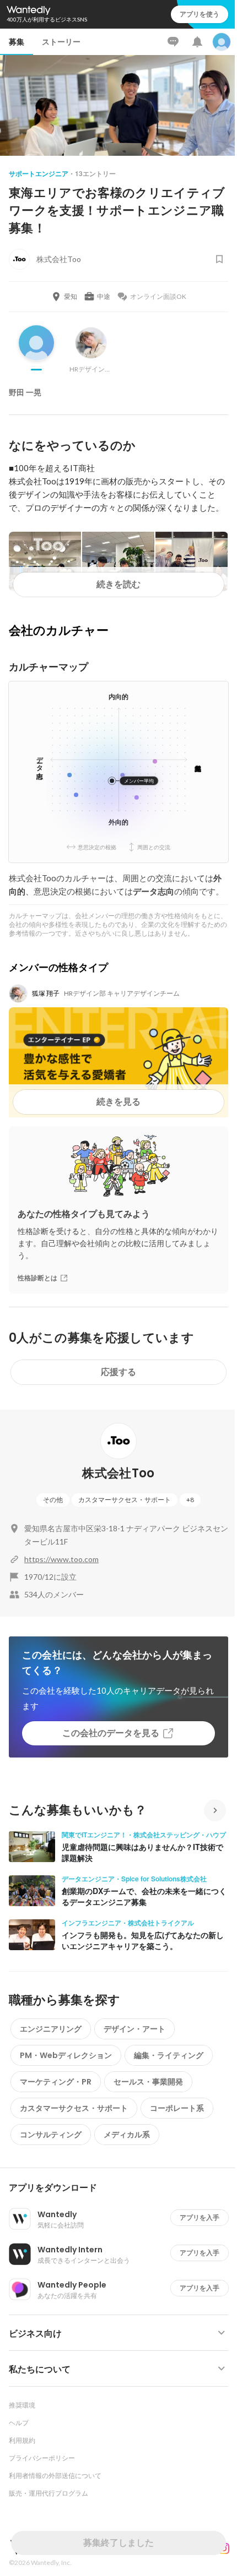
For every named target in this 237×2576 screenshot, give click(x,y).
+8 (190, 1500)
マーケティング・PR (56, 2082)
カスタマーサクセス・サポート (125, 1500)
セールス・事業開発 (148, 2082)
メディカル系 (127, 2135)
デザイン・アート (134, 2029)
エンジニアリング (51, 2029)
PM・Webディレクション (66, 2055)
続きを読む (118, 584)
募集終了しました (118, 2543)
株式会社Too (118, 1473)
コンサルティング (51, 2135)
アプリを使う (200, 14)
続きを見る (118, 1102)
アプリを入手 (200, 2217)
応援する (118, 1372)
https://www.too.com (61, 1559)
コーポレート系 (177, 2108)
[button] (123, 2188)
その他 (53, 1500)
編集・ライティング (169, 2055)
